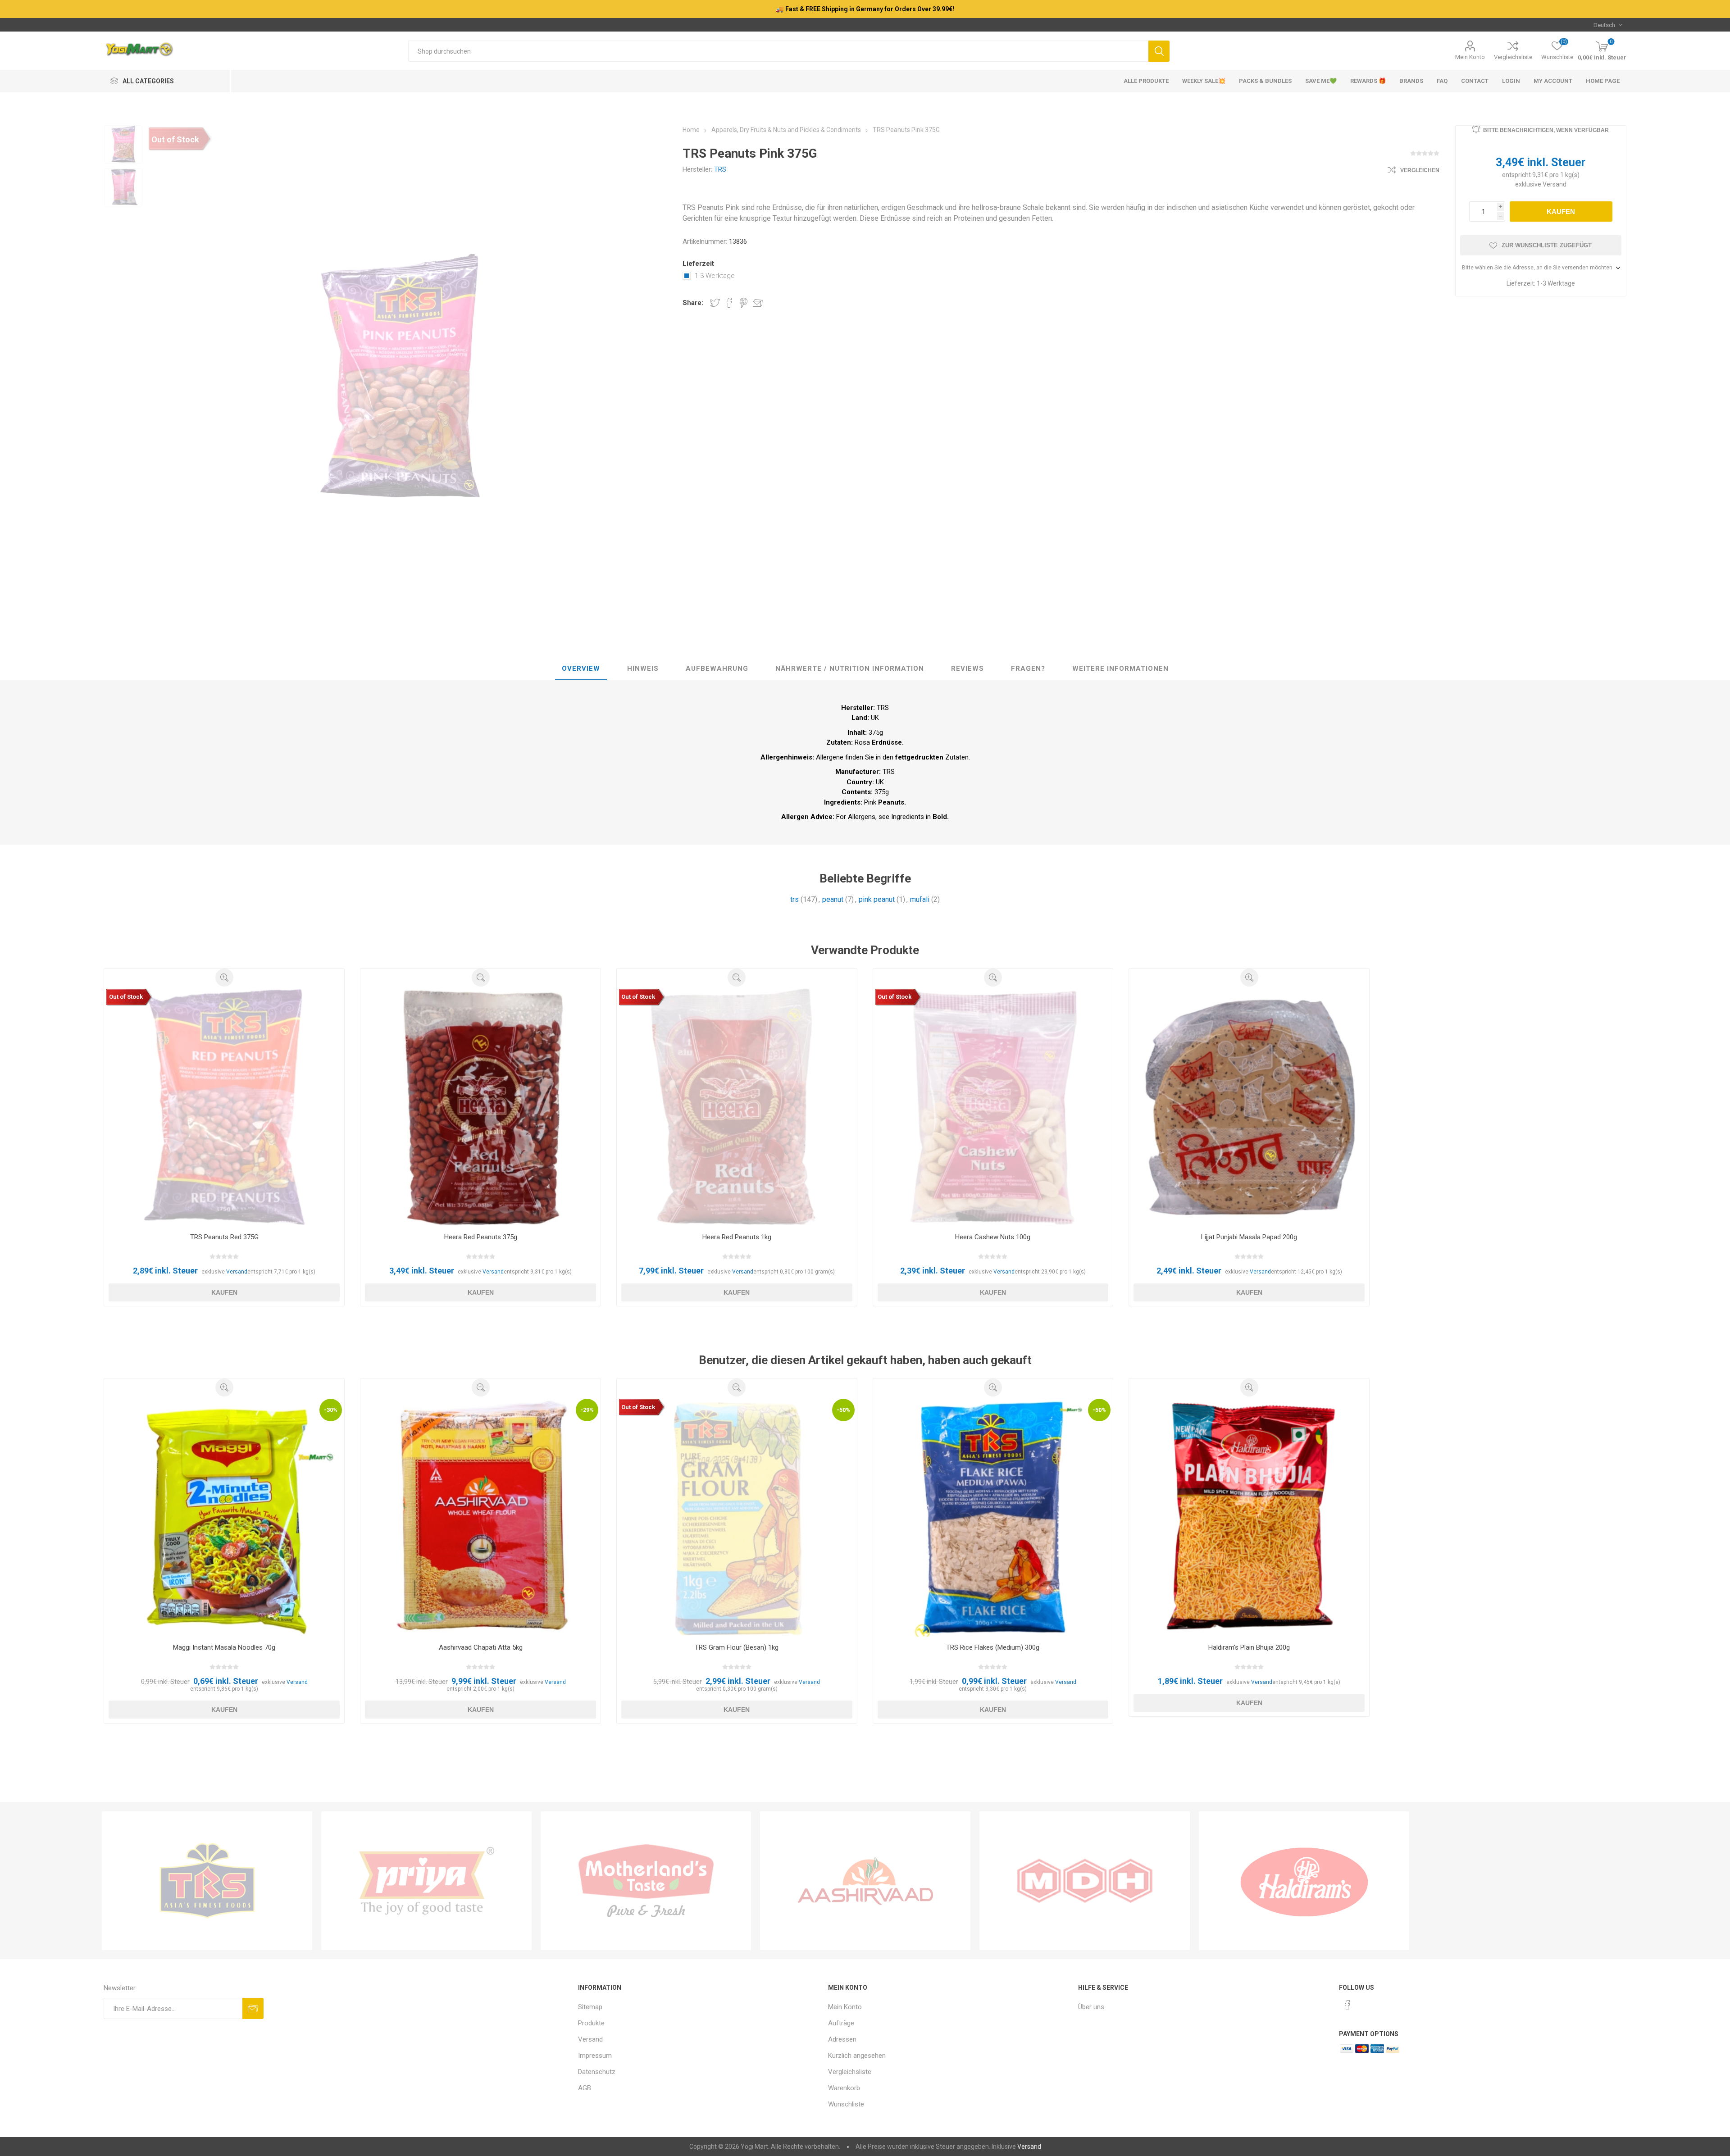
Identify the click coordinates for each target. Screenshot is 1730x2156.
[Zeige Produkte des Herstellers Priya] (426, 1881)
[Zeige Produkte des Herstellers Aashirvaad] (865, 1881)
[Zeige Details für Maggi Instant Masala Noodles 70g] (224, 1517)
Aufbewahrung (717, 669)
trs (794, 899)
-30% (331, 1410)
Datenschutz (597, 2072)
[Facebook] (1348, 2005)
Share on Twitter (715, 303)
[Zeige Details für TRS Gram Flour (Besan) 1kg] (737, 1517)
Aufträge (841, 2023)
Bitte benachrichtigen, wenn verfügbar (1546, 130)
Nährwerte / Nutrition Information (850, 669)
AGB (585, 2088)
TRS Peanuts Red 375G (224, 1237)
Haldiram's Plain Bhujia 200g (1249, 1647)
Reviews (967, 669)
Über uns (1091, 2007)
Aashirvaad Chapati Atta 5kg (481, 1647)
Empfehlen (758, 303)
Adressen (842, 2039)
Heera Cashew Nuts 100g (993, 1237)
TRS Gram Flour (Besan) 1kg (737, 1647)
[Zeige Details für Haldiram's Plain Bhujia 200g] (1249, 1517)
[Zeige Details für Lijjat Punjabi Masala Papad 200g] (1249, 1107)
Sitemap (590, 2007)
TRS (720, 169)
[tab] (581, 669)
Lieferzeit (698, 264)
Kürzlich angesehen (857, 2056)
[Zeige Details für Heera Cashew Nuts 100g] (993, 1107)
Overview (581, 669)
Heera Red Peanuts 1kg (737, 1237)
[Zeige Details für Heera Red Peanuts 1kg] (737, 1107)
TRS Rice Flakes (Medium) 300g (993, 1647)
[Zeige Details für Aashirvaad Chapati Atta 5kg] (480, 1517)
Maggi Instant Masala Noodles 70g (224, 1647)
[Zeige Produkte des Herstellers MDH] (1085, 1881)
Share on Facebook (729, 303)
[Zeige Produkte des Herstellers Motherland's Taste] (646, 1881)
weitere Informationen (1120, 669)
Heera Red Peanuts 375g (481, 1237)
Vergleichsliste (1513, 57)
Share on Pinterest (744, 303)
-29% (587, 1410)
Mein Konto (1470, 57)
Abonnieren (253, 2008)
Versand (1555, 184)
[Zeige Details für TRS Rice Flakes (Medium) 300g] (993, 1517)
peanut (833, 899)
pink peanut (877, 899)
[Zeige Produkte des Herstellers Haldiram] (1304, 1881)
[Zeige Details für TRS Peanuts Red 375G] (224, 1107)
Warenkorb (844, 2088)
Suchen (1159, 51)
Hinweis (643, 669)
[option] (123, 144)
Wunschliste (846, 2104)
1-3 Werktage (715, 276)
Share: (693, 303)
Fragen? (1028, 669)
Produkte (591, 2023)
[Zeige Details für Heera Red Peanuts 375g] (480, 1107)
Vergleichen (1420, 170)
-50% (843, 1410)
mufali (920, 899)
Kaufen (1561, 212)
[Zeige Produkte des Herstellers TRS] (207, 1881)
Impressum (595, 2056)
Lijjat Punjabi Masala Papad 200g (1249, 1237)
